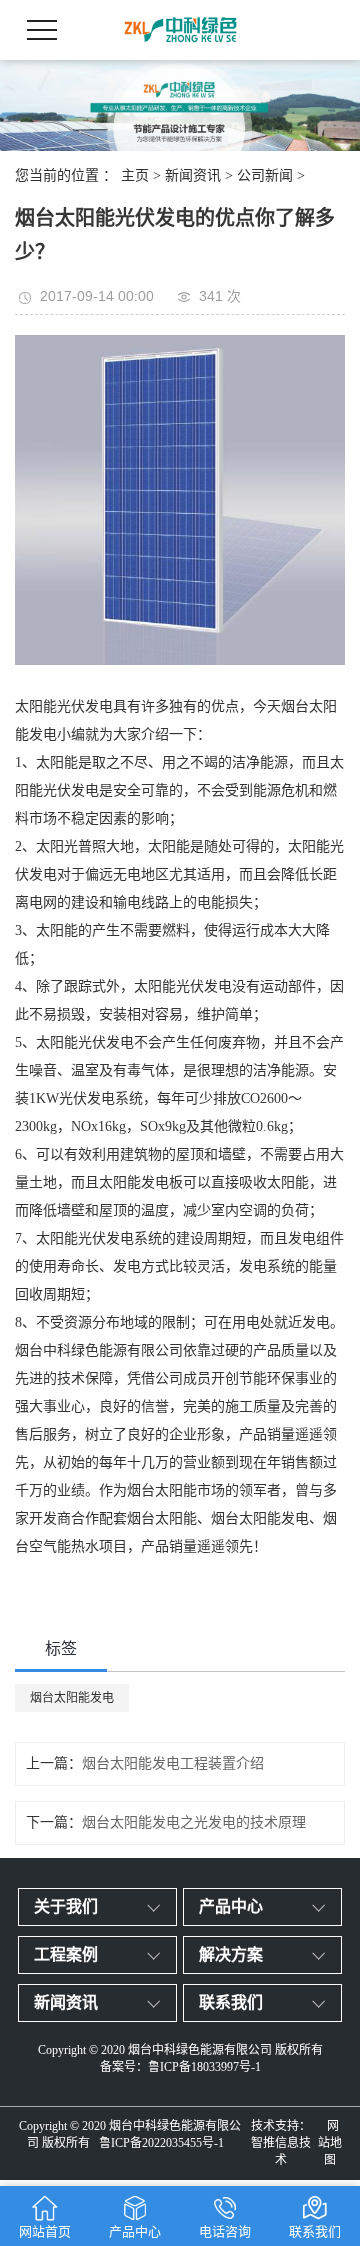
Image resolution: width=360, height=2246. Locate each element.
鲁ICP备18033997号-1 (204, 2067)
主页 (135, 175)
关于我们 (66, 1906)
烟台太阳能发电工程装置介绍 (173, 1763)
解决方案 (231, 1954)
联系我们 (231, 2002)
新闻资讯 (193, 175)
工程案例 (66, 1954)
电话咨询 (225, 2231)
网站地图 (330, 2143)
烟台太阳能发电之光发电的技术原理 (194, 1822)
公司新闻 (265, 175)
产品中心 (231, 1906)
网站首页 (45, 2231)
